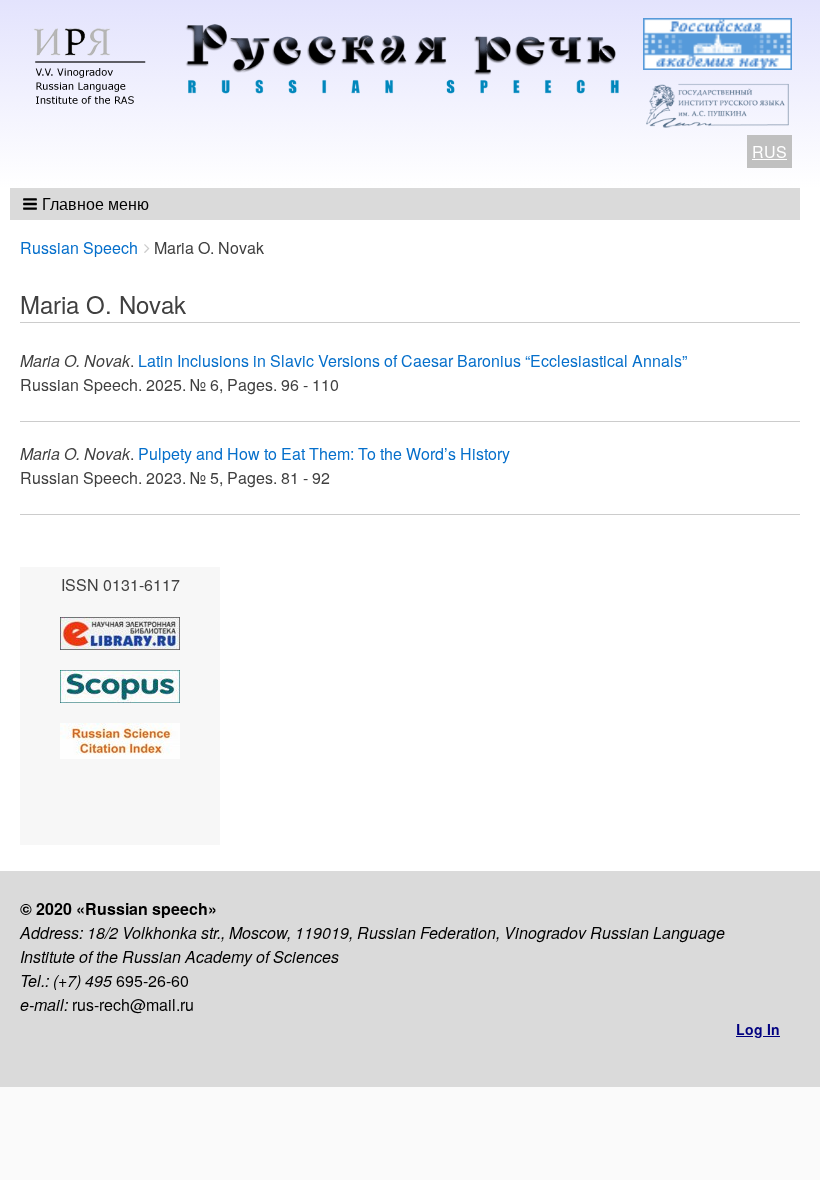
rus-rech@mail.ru (133, 1004)
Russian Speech (79, 247)
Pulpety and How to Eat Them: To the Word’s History (324, 453)
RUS (769, 151)
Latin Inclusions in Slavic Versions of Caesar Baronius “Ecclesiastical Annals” (412, 360)
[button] (87, 204)
